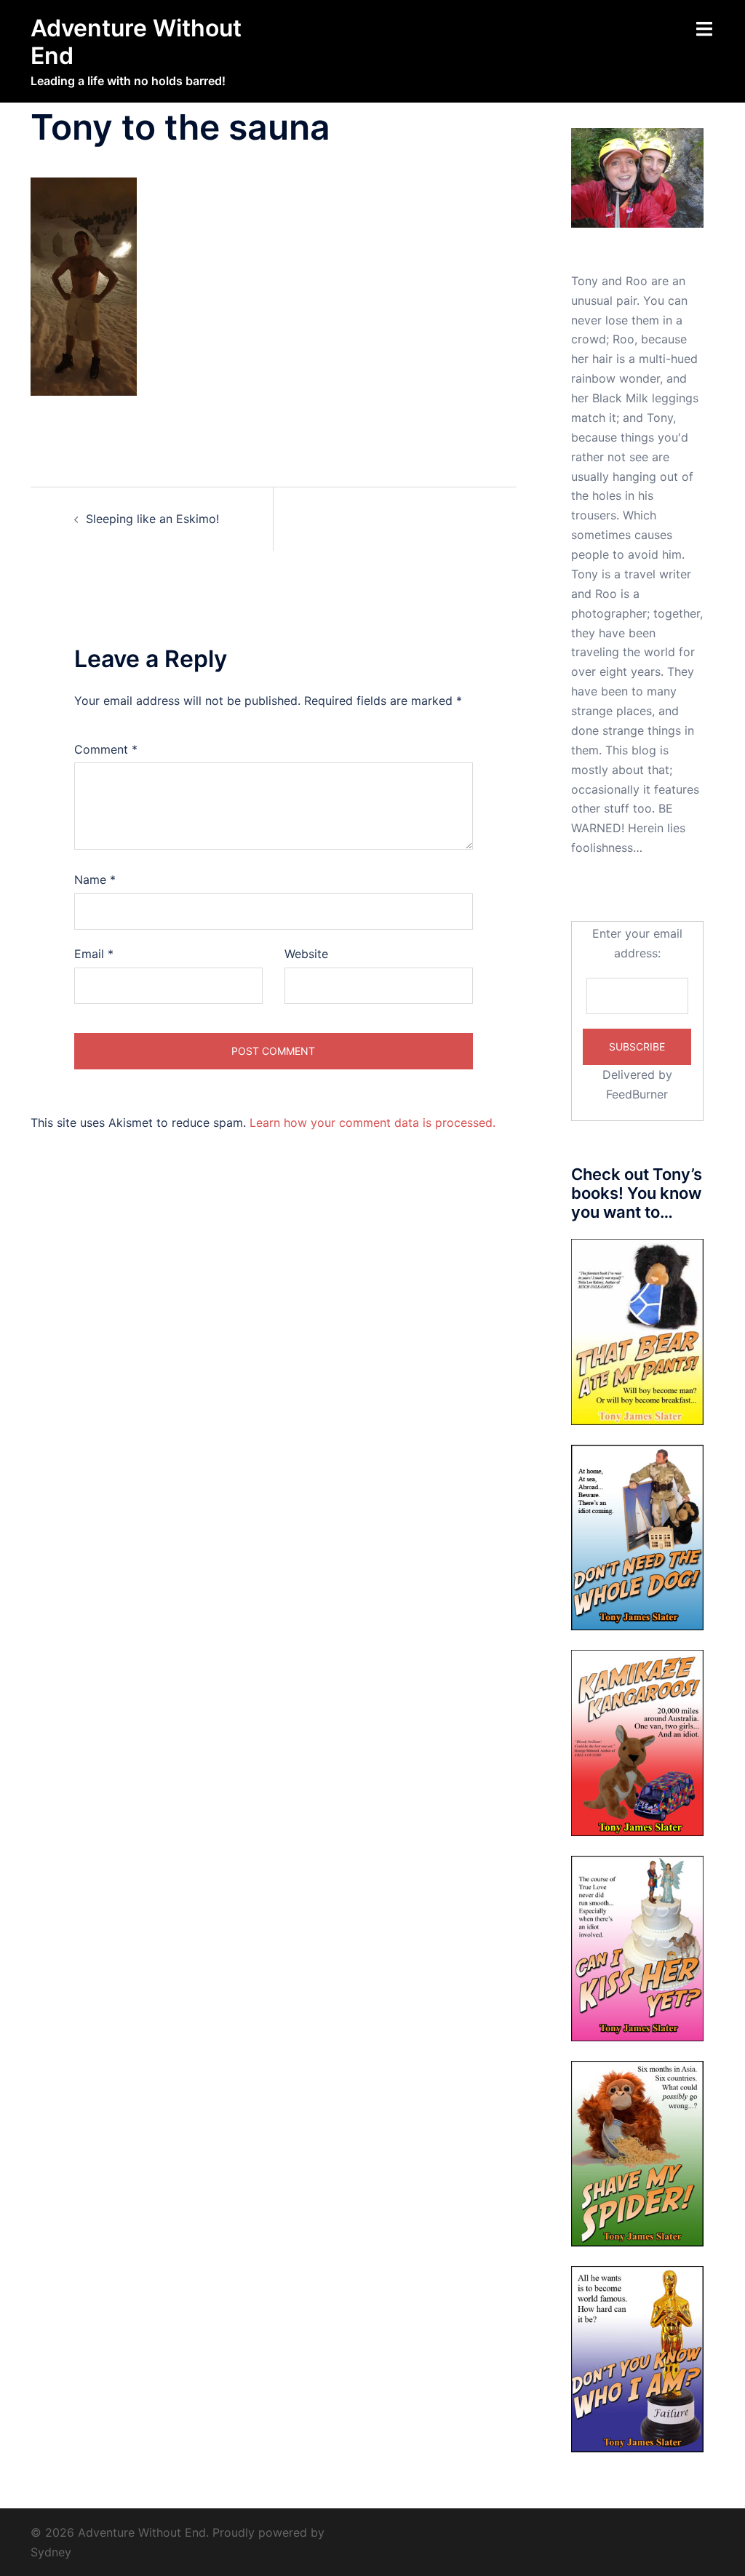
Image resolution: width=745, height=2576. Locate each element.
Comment (106, 749)
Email (94, 954)
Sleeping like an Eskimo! (152, 519)
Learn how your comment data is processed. (372, 1122)
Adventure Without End (136, 42)
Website (306, 954)
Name (95, 880)
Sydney (51, 2552)
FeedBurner (637, 1094)
